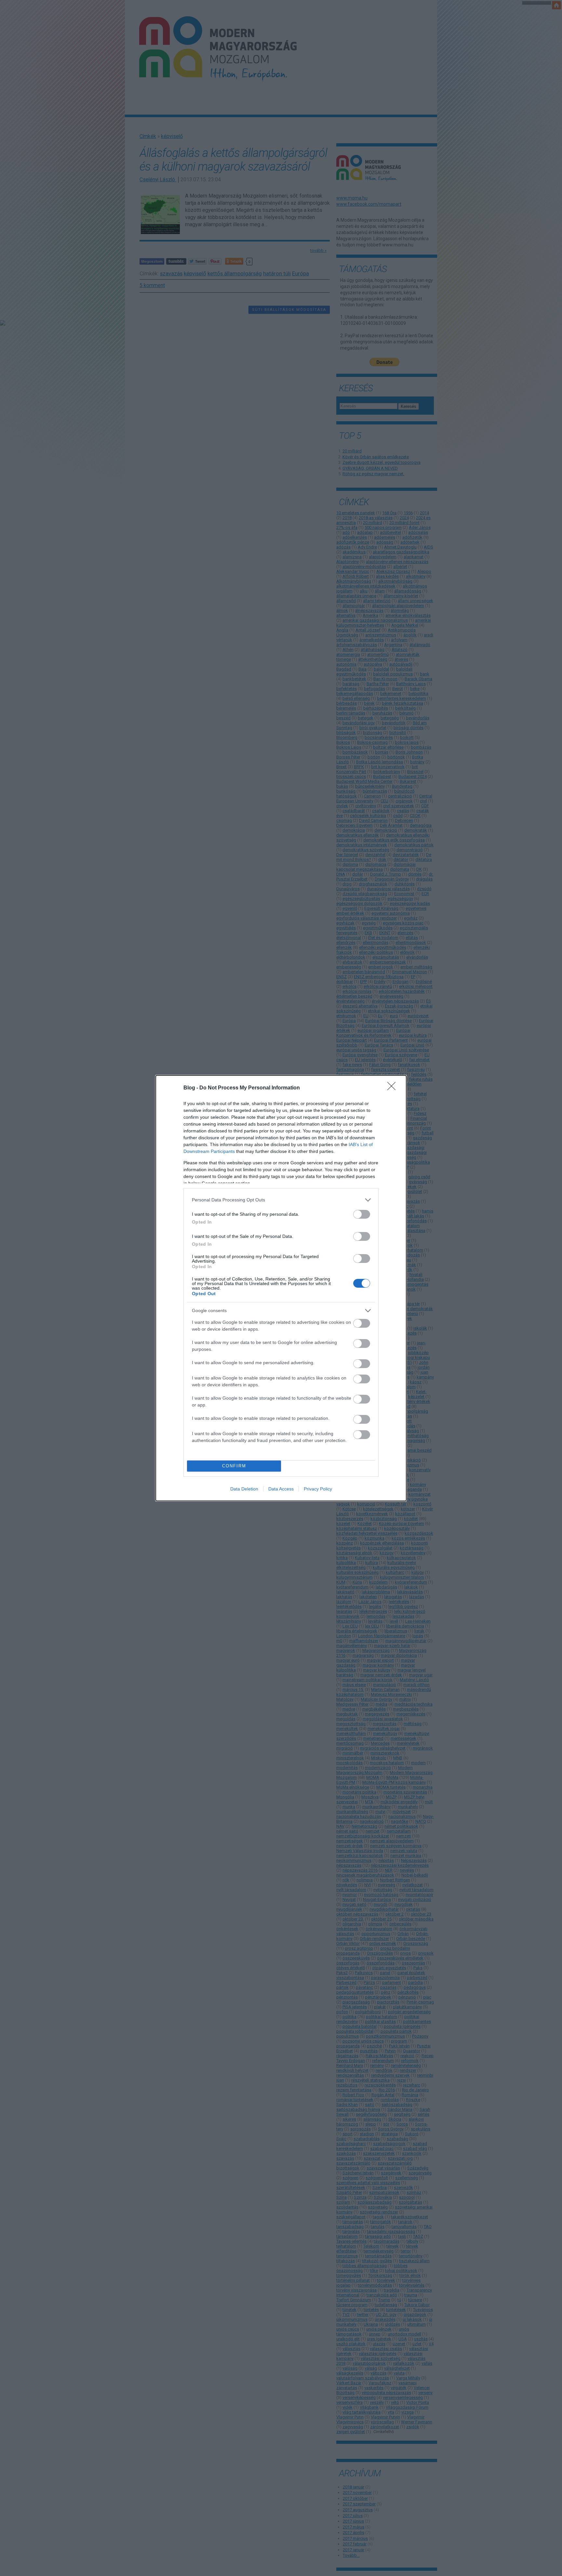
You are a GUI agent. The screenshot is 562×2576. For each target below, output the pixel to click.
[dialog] (281, 1288)
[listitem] (281, 1200)
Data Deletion (244, 1489)
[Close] (394, 1088)
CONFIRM (234, 1466)
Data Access (281, 1489)
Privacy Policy (318, 1489)
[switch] (362, 1214)
